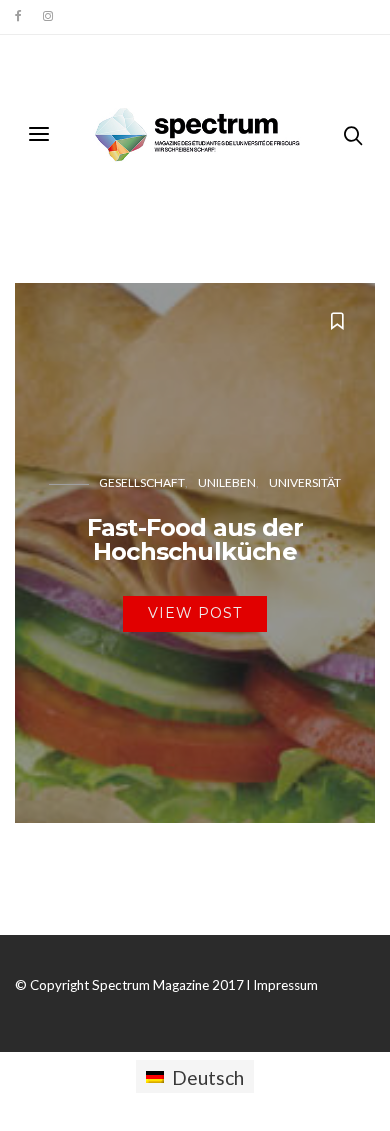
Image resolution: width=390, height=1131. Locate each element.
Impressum (285, 985)
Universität (305, 482)
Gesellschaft (142, 482)
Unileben (227, 482)
